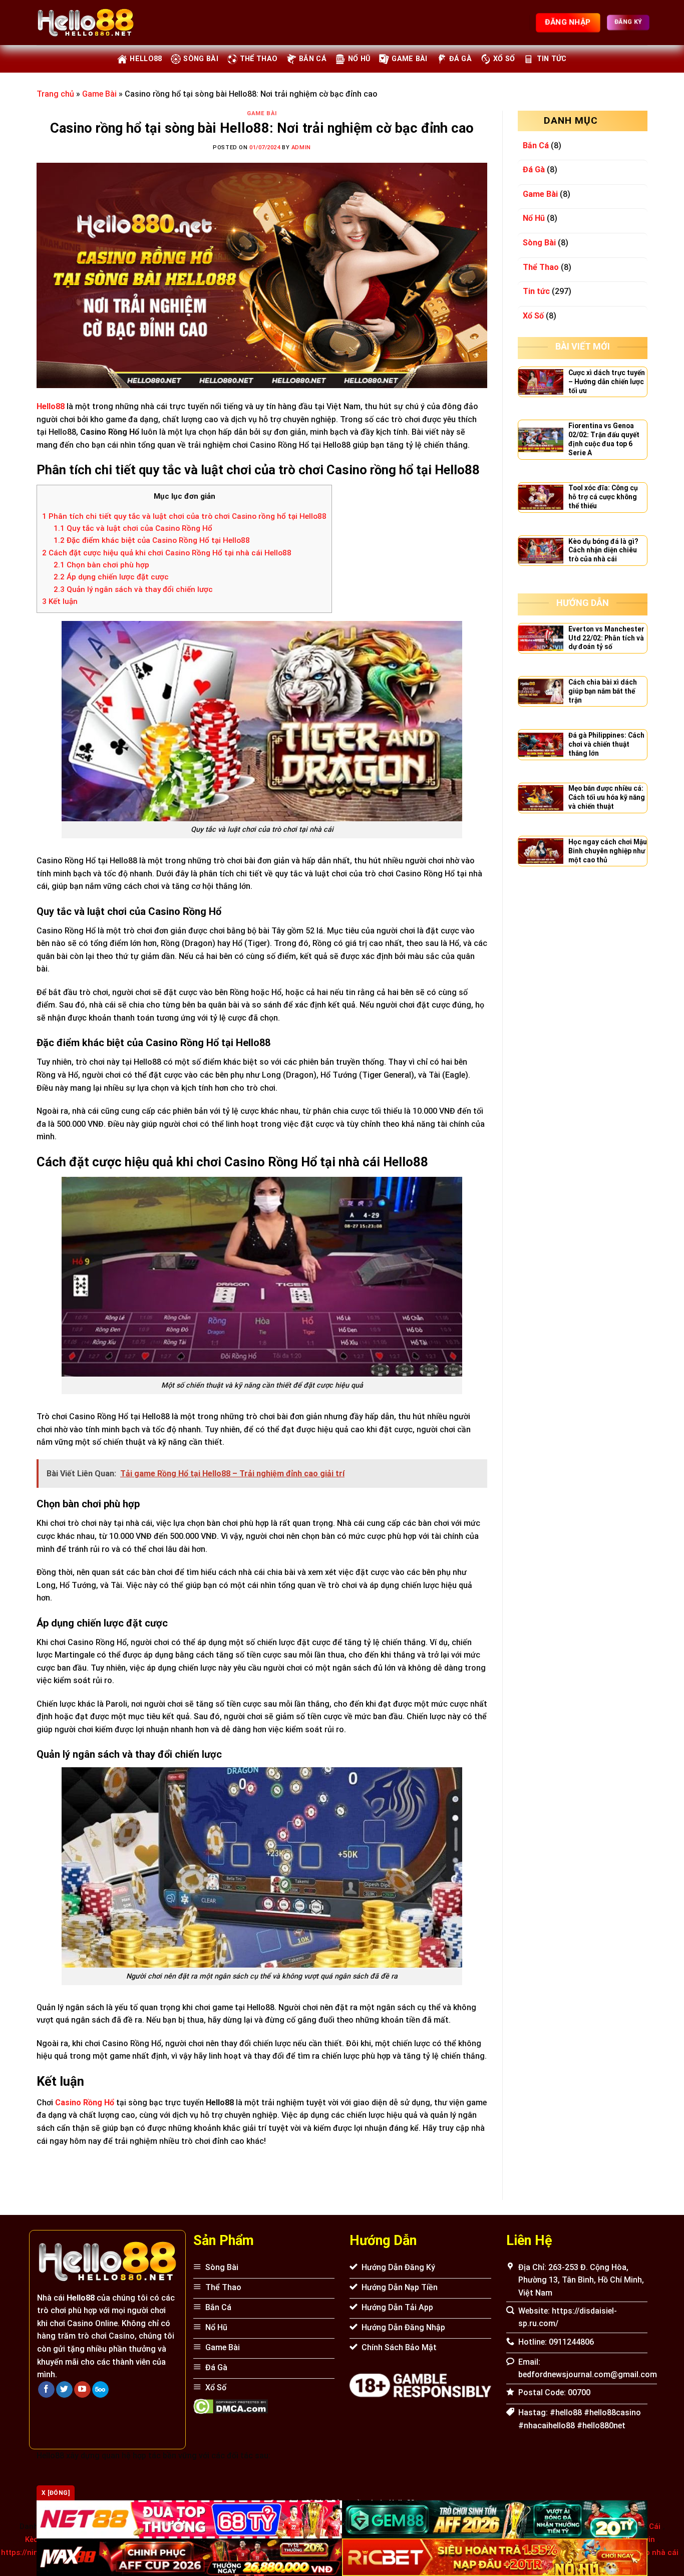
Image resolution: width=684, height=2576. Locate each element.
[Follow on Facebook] (46, 2390)
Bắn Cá (313, 59)
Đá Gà (460, 59)
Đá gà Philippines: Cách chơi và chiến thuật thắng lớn (606, 744)
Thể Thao (259, 59)
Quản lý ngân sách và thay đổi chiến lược (133, 589)
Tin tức (552, 59)
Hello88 (146, 59)
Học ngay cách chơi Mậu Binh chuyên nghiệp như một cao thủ (608, 851)
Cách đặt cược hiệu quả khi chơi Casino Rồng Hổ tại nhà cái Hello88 (167, 553)
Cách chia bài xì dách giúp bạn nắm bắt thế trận (603, 691)
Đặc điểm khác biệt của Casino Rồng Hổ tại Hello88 (152, 540)
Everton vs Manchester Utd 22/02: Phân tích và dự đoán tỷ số (606, 638)
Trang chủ (55, 94)
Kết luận (60, 601)
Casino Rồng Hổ (85, 2103)
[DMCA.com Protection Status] (231, 2405)
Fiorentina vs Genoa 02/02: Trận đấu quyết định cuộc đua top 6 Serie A (604, 439)
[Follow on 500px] (100, 2390)
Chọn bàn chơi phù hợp (101, 565)
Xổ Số (504, 59)
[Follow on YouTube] (82, 2390)
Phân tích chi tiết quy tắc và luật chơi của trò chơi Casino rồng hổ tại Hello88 (184, 516)
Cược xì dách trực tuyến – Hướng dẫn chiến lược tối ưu (607, 382)
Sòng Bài (201, 59)
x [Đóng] (56, 2493)
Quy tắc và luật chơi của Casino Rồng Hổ (133, 528)
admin (301, 147)
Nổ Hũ (359, 59)
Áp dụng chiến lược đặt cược (111, 577)
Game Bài (409, 59)
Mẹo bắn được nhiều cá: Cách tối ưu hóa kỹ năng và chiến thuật (607, 797)
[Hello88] (86, 23)
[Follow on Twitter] (64, 2390)
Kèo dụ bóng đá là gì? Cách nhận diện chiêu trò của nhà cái (603, 550)
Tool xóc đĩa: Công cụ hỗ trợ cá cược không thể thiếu (603, 497)
